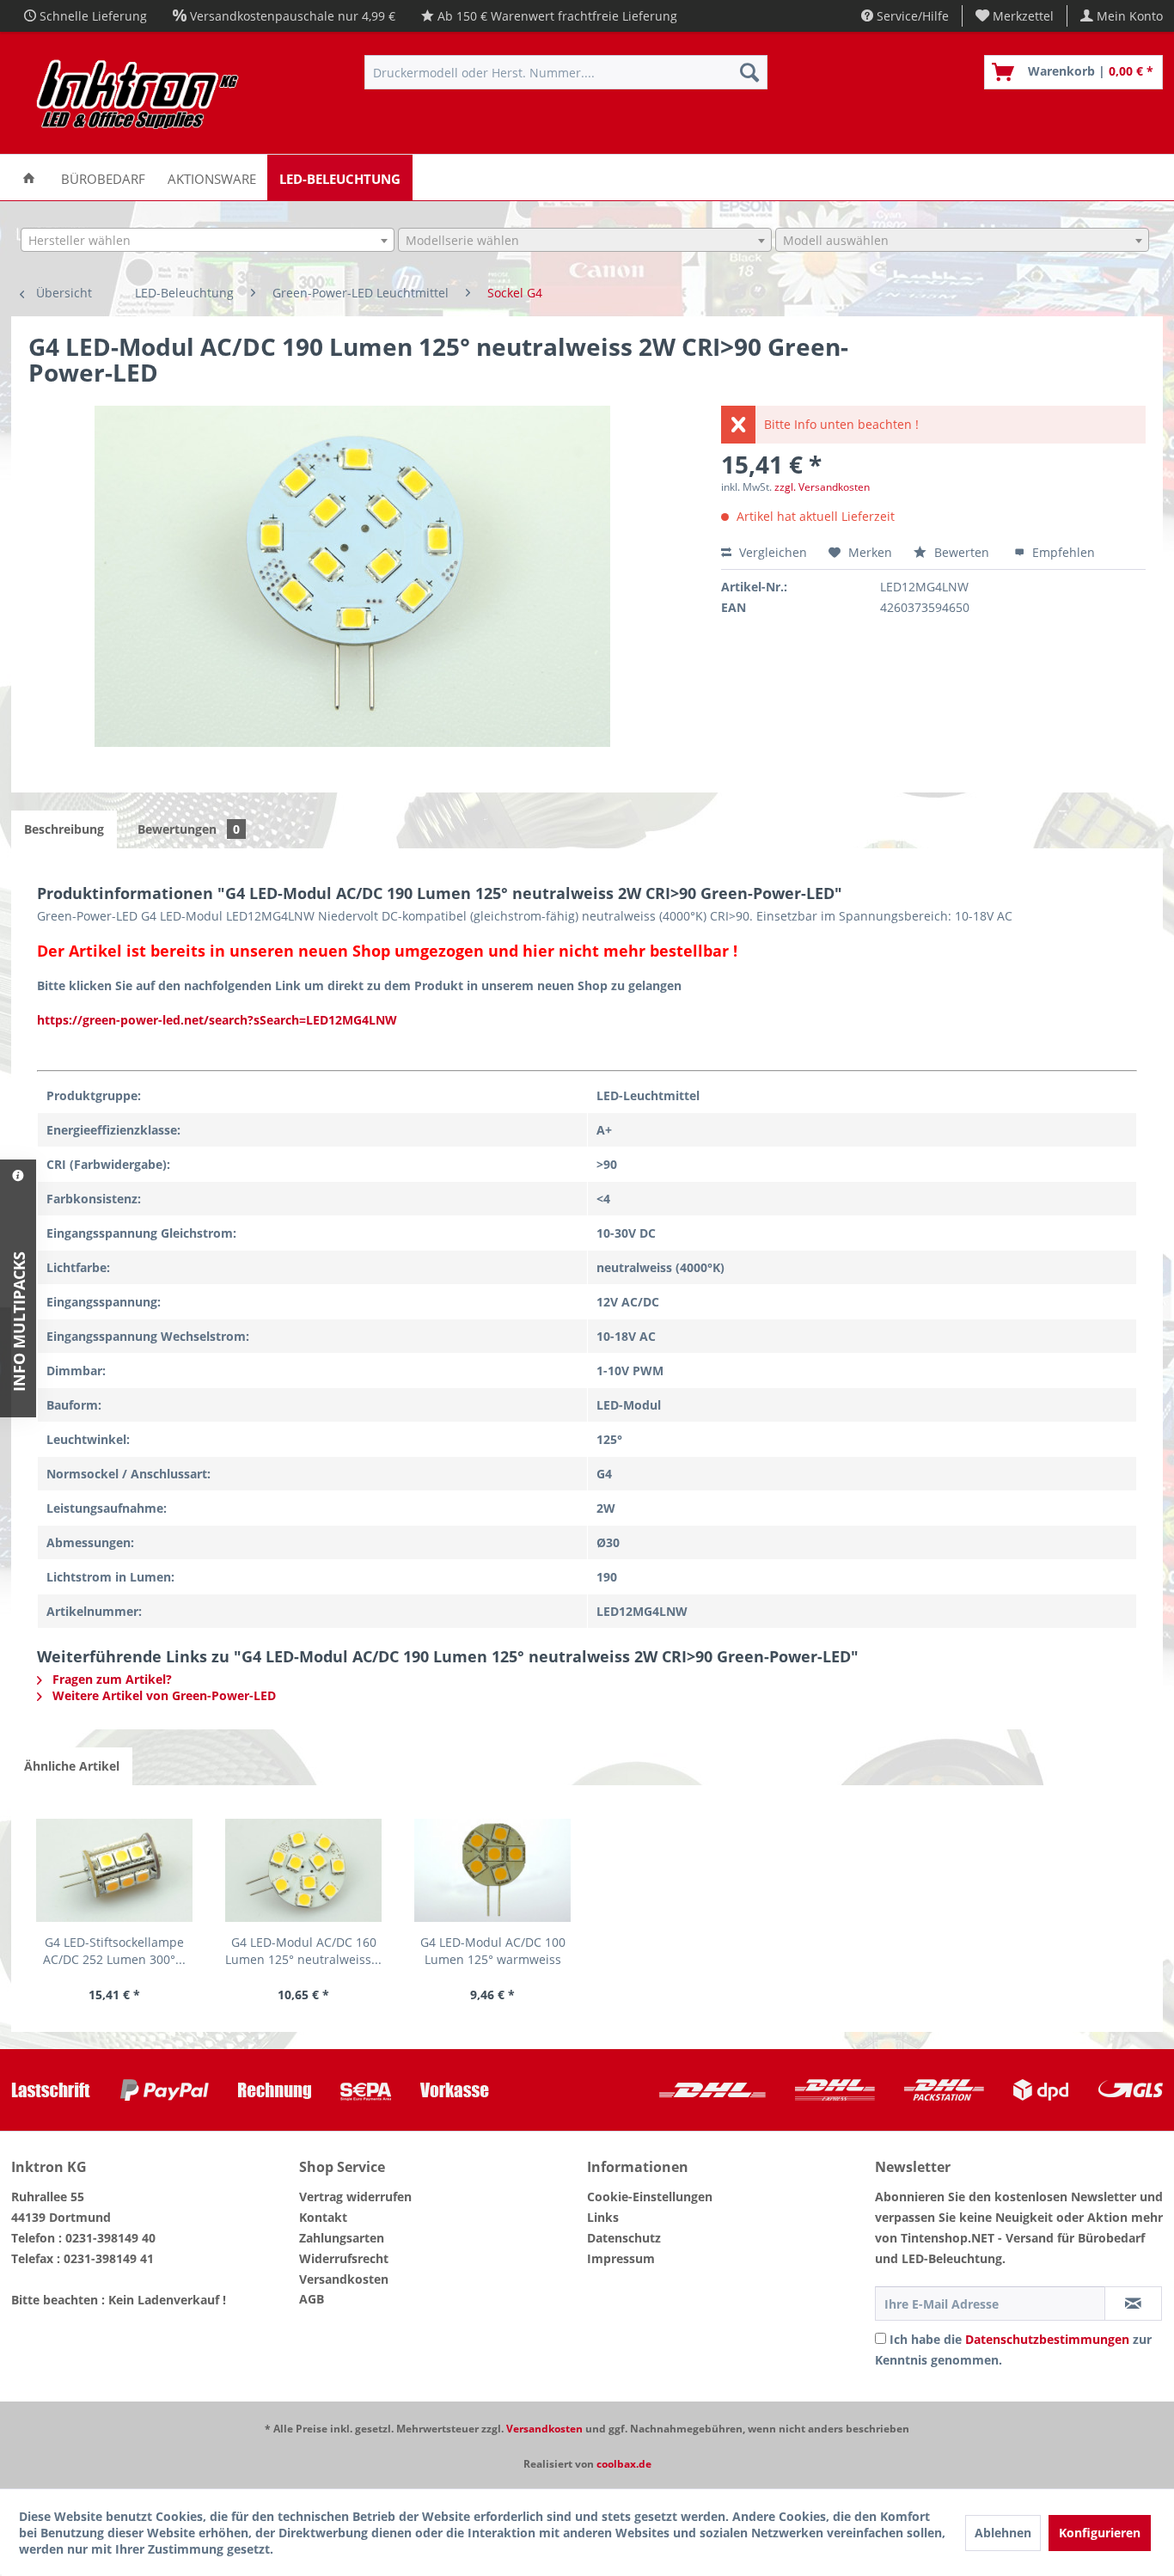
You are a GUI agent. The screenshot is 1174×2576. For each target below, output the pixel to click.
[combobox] (208, 240)
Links (603, 2217)
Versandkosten (344, 2279)
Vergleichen (771, 552)
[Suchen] (749, 72)
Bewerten (962, 552)
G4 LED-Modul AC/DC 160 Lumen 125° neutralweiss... (303, 1951)
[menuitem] (1015, 16)
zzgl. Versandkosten (822, 487)
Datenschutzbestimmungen (1047, 2339)
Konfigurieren (1100, 2533)
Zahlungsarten (342, 2238)
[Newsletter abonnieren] (1133, 2304)
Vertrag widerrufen (355, 2197)
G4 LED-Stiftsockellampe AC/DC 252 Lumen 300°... (114, 1951)
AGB (312, 2299)
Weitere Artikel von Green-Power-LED (162, 1695)
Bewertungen (189, 829)
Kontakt (323, 2217)
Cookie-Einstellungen (650, 2197)
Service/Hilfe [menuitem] (911, 16)
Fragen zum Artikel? (110, 1679)
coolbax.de (624, 2464)
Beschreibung (64, 829)
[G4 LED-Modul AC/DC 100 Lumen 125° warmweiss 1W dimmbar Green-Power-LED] (492, 1870)
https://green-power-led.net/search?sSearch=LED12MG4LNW (217, 1020)
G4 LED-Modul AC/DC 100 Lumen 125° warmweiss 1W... (493, 1951)
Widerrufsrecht (344, 2258)
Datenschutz (624, 2238)
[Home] (29, 177)
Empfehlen (1062, 552)
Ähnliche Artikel (72, 1766)
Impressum (621, 2258)
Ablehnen (1003, 2533)
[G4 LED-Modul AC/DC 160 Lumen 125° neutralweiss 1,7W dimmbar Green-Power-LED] (303, 1870)
